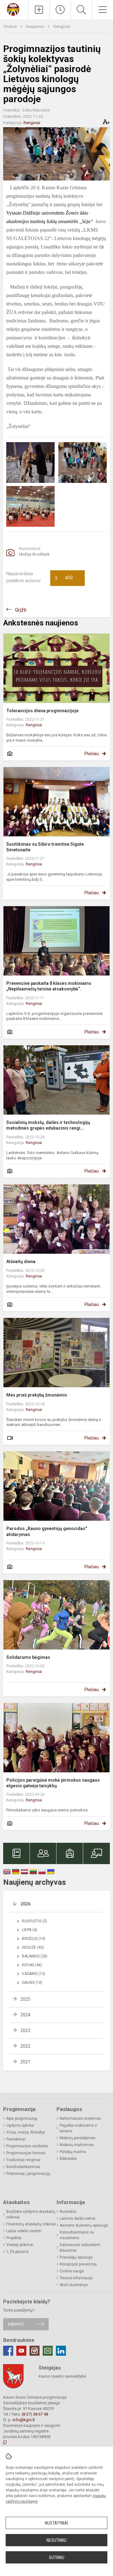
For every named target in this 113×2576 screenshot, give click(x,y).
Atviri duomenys (74, 2285)
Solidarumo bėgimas (28, 1657)
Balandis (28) (35, 1956)
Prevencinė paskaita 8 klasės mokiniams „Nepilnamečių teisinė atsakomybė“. (49, 986)
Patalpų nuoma (73, 2152)
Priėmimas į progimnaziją (28, 2174)
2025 (25, 1999)
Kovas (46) (32, 1965)
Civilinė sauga (72, 2271)
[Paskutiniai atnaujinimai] (60, 10)
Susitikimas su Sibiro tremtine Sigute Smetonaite (45, 847)
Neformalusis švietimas (80, 2119)
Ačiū (64, 578)
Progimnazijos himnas (26, 2153)
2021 (25, 2062)
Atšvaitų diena (21, 1262)
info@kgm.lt (24, 2420)
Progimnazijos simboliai (27, 2146)
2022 (25, 2046)
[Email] (48, 2351)
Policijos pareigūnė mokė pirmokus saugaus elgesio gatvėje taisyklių (53, 1783)
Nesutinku (56, 2540)
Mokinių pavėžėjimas (78, 2138)
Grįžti (21, 610)
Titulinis (11, 26)
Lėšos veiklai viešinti (24, 2231)
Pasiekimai (16, 2139)
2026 (25, 1904)
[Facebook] (8, 2351)
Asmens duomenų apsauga (84, 2225)
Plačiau (92, 754)
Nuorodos (68, 2212)
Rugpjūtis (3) (35, 1921)
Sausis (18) (32, 1983)
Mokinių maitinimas (77, 2145)
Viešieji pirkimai (20, 2245)
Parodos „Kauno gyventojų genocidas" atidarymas (47, 1531)
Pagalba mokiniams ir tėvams (78, 2128)
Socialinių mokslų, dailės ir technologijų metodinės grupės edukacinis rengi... (48, 1125)
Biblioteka (68, 2159)
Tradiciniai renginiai (23, 2160)
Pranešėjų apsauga (76, 2257)
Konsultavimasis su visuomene (77, 2235)
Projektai (14, 2238)
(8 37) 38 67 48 (35, 2414)
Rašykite (16, 2324)
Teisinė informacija (76, 2278)
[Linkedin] (61, 2351)
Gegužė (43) (33, 1947)
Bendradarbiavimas (23, 2167)
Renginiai (62, 26)
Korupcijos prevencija (78, 2264)
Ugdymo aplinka (20, 2125)
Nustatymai (56, 2523)
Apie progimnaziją (22, 2119)
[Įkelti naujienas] (39, 10)
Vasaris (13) (34, 1974)
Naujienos (36, 26)
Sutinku (57, 2558)
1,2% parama (17, 2252)
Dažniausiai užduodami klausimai (80, 2248)
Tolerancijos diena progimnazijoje (42, 711)
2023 (25, 2030)
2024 (25, 2015)
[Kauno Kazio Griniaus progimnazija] (14, 9)
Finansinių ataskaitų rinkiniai (31, 2224)
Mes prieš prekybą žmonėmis (37, 1395)
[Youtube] (21, 2351)
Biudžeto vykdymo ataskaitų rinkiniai (31, 2214)
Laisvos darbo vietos (78, 2218)
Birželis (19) (34, 1939)
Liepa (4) (30, 1930)
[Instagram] (35, 2351)
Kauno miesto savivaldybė (62, 2376)
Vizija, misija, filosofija (26, 2132)
